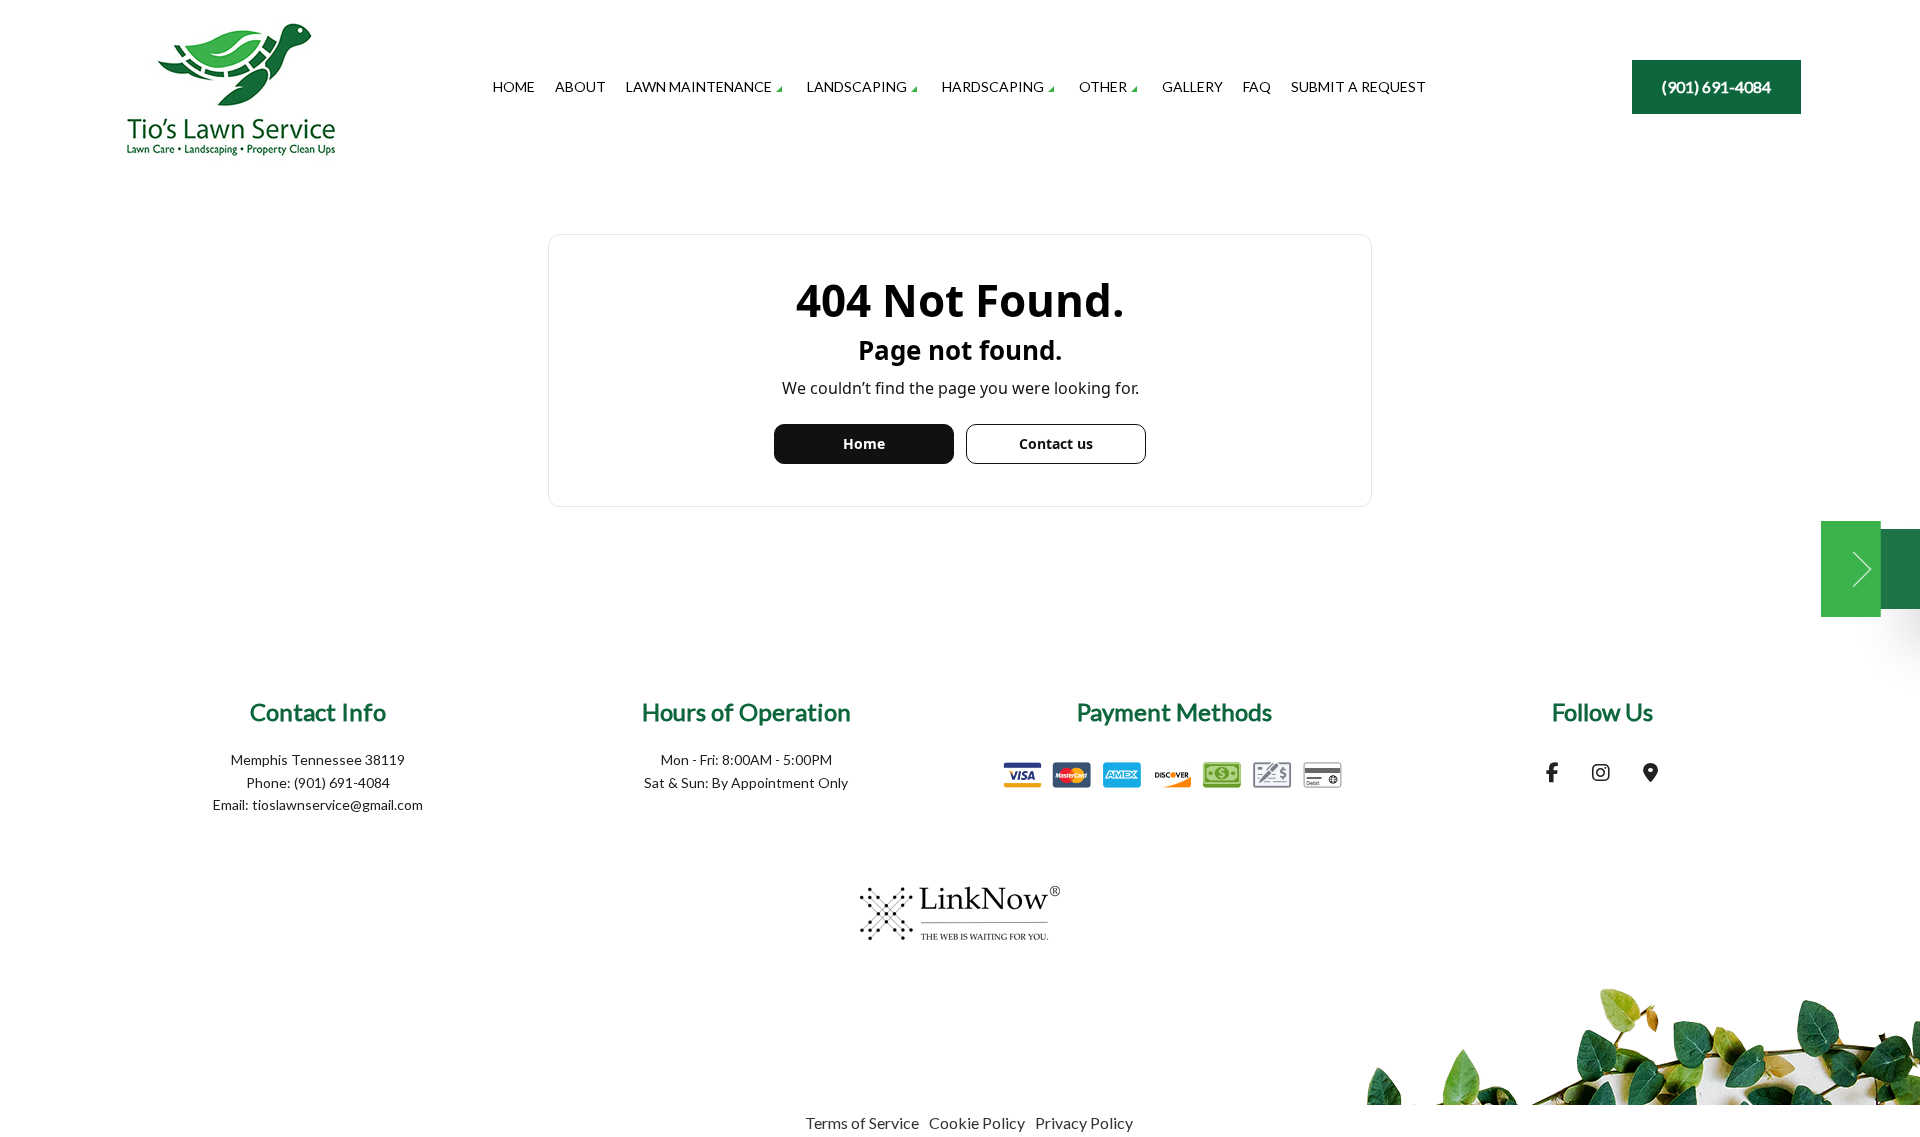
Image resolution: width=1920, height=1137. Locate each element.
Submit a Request (1358, 86)
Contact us (1056, 443)
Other (1103, 86)
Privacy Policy (1084, 1122)
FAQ (1257, 86)
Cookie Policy (977, 1122)
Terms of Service (862, 1122)
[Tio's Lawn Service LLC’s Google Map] (1650, 773)
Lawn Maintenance (699, 86)
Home (514, 86)
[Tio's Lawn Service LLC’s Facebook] (1552, 773)
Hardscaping (993, 86)
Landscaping (857, 86)
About (580, 86)
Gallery (1192, 86)
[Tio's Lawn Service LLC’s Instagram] (1601, 773)
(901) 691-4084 (1716, 86)
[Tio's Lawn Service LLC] (231, 74)
